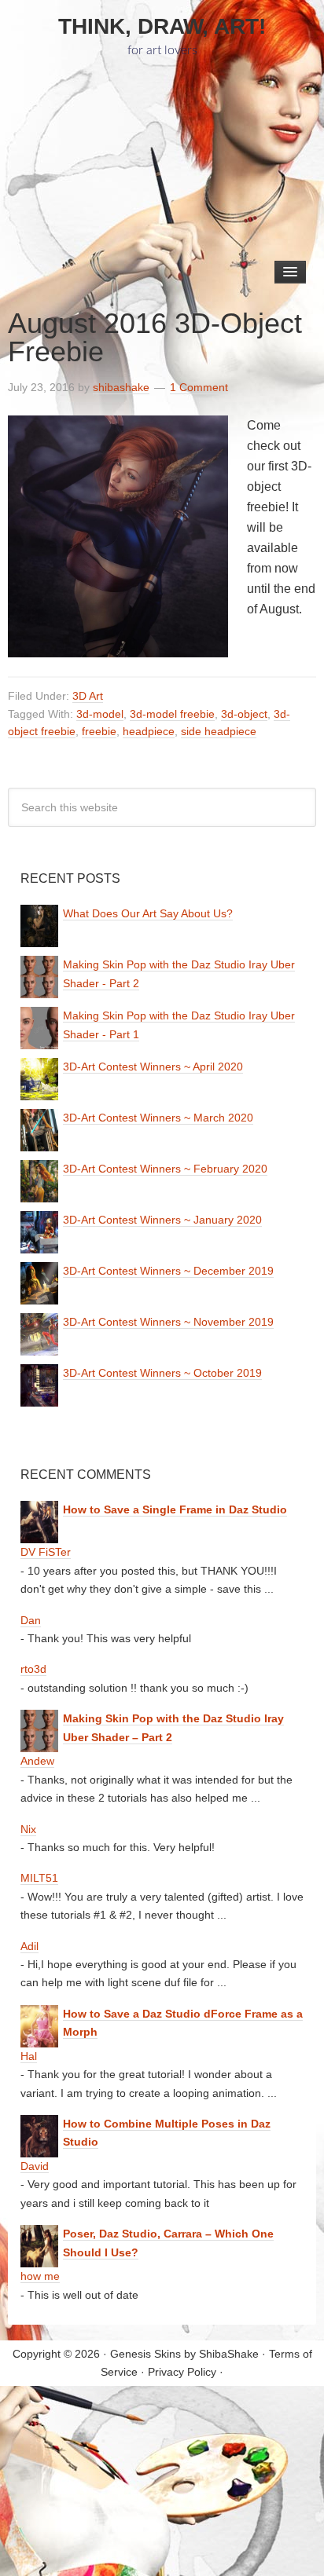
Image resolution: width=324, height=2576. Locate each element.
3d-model (100, 714)
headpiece (149, 731)
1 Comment (199, 387)
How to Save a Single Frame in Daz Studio (175, 1509)
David (35, 2166)
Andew (37, 1761)
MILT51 (39, 1878)
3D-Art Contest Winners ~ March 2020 (158, 1118)
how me (40, 2276)
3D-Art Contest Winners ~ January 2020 (162, 1220)
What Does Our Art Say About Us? (148, 913)
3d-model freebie (172, 714)
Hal (29, 2056)
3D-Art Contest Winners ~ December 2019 (168, 1271)
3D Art (88, 696)
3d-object (244, 714)
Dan (31, 1620)
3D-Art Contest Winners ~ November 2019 (168, 1322)
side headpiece (219, 731)
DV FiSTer (46, 1552)
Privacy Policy (182, 2372)
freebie (99, 731)
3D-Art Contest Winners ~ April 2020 (153, 1067)
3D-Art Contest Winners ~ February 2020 (165, 1169)
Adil (29, 1946)
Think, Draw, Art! (162, 26)
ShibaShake (229, 2354)
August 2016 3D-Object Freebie (155, 337)
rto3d (33, 1669)
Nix (28, 1829)
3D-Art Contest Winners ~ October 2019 (162, 1373)
